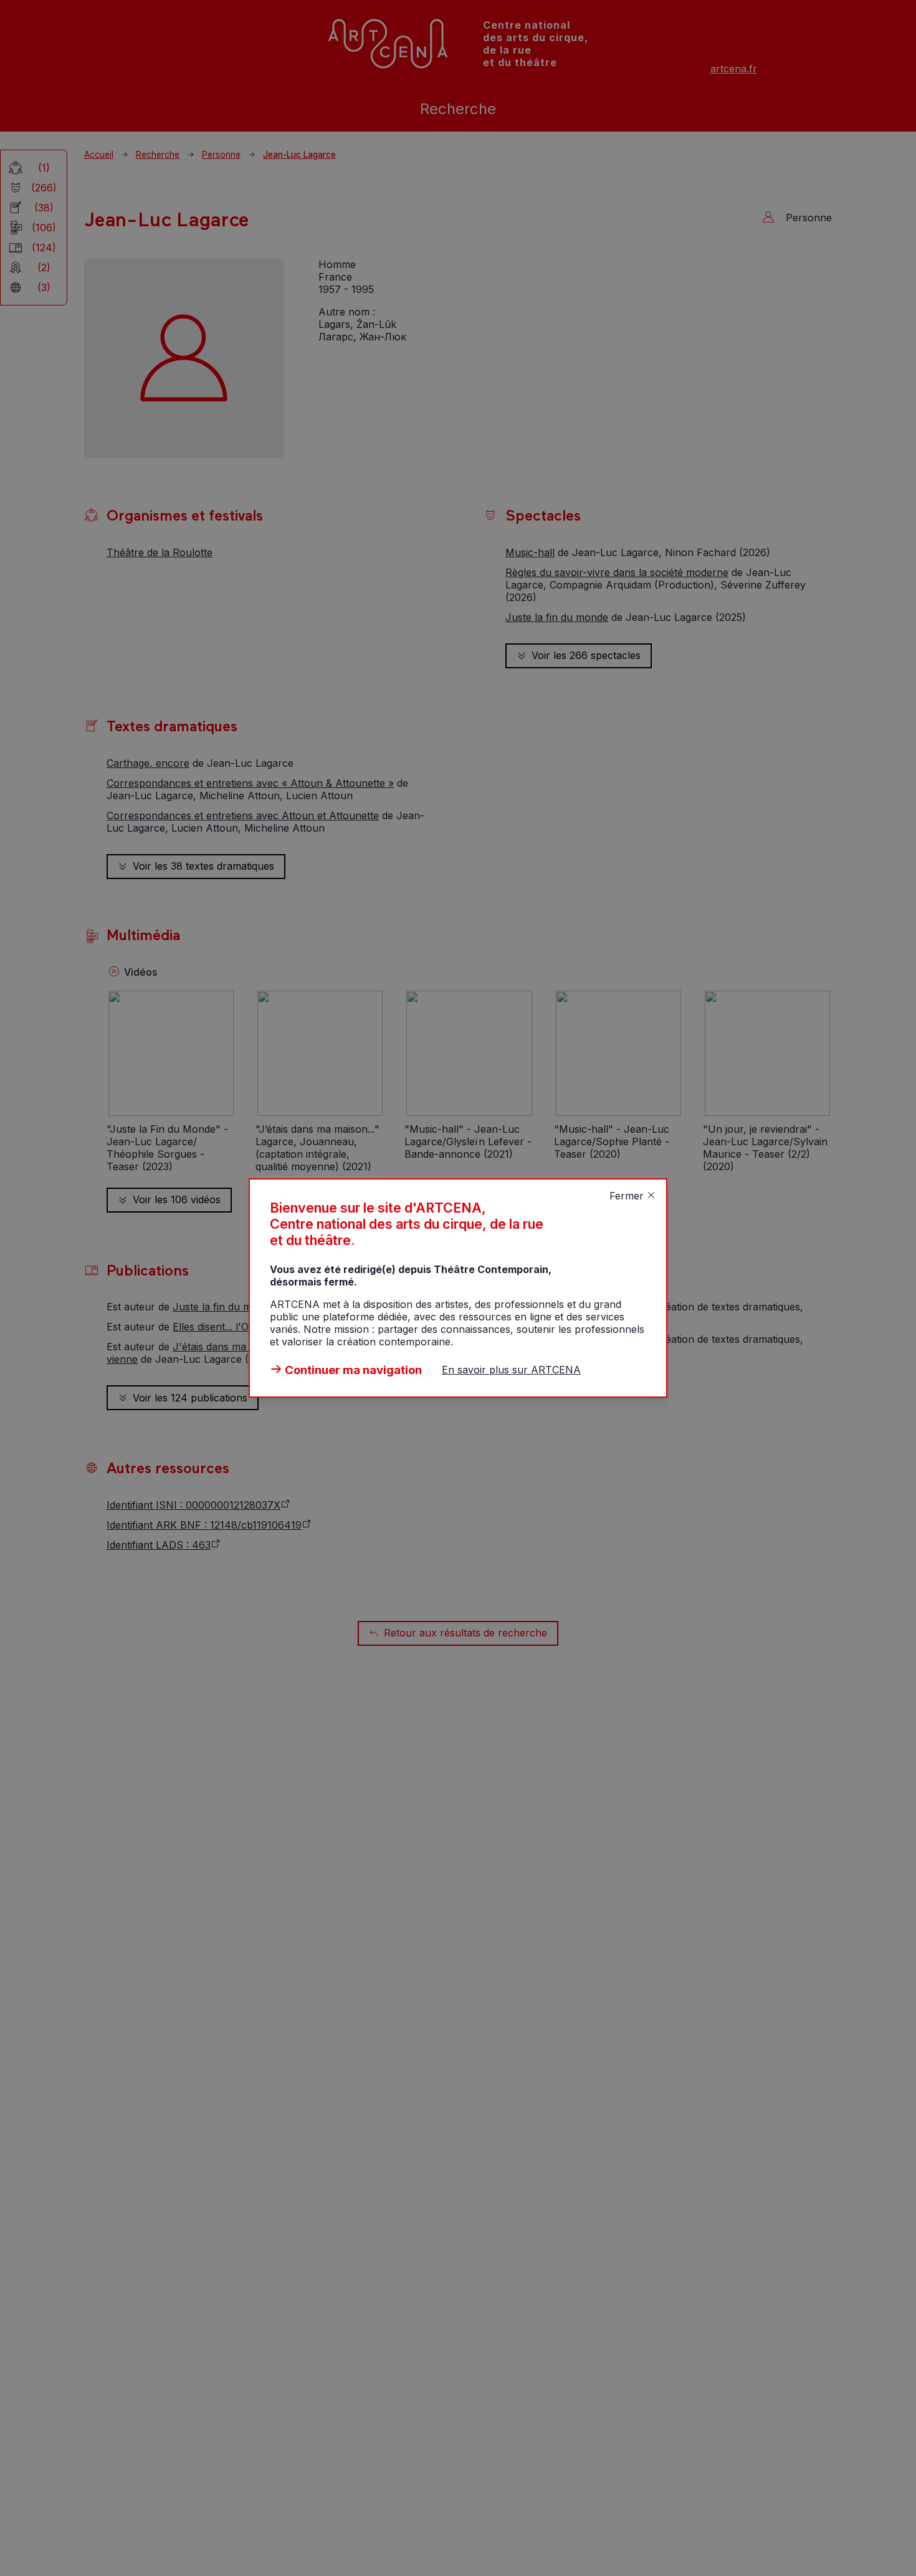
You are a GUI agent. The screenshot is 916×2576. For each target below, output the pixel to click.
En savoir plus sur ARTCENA (511, 1370)
